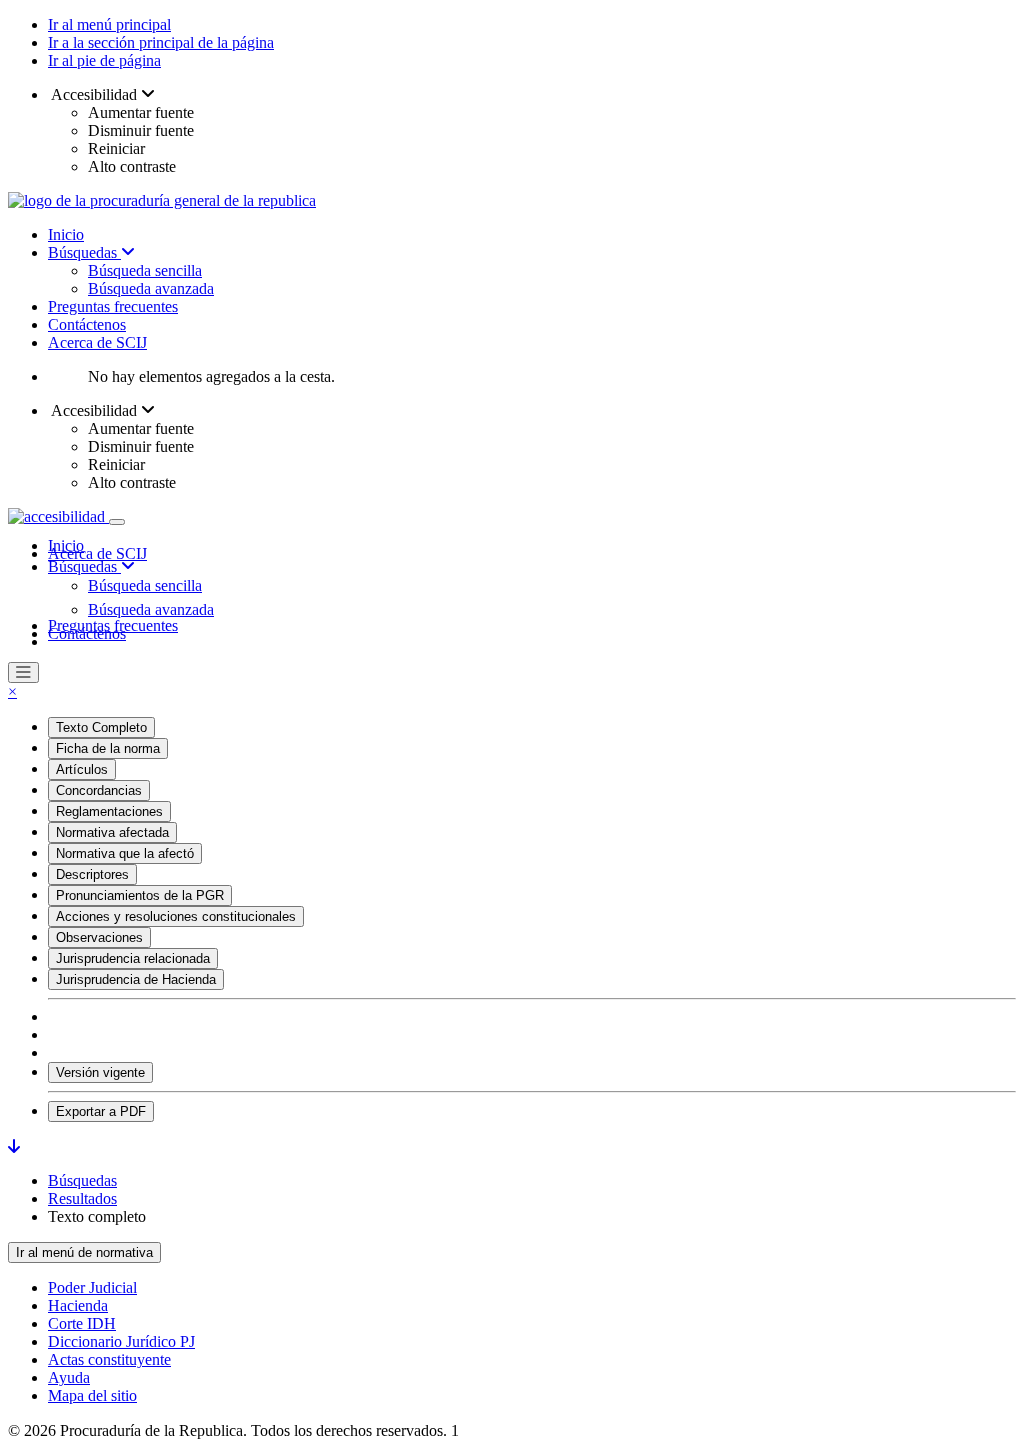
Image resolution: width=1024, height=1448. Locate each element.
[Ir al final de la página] (14, 1146)
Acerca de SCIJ (97, 342)
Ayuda (69, 1377)
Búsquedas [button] (84, 566)
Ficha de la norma (108, 748)
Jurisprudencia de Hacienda (136, 979)
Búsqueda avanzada (151, 288)
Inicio (66, 234)
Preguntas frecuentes (113, 306)
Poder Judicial (92, 1287)
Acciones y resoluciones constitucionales (176, 916)
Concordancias (99, 790)
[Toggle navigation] (117, 522)
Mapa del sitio (92, 1395)
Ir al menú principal (109, 24)
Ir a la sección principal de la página (161, 42)
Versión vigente (100, 1072)
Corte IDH (82, 1323)
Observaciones (99, 937)
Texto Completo (101, 727)
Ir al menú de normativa (84, 1252)
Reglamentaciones (109, 811)
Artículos (82, 769)
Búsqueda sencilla (145, 270)
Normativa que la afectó (125, 853)
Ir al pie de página (104, 60)
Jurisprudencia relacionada (133, 958)
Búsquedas (84, 252)
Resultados (82, 1198)
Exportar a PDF (101, 1111)
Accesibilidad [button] (94, 94)
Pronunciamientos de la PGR (140, 895)
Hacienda (78, 1305)
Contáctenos (87, 324)
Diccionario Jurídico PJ (121, 1341)
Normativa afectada (112, 832)
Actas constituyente (109, 1359)
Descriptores (92, 874)
